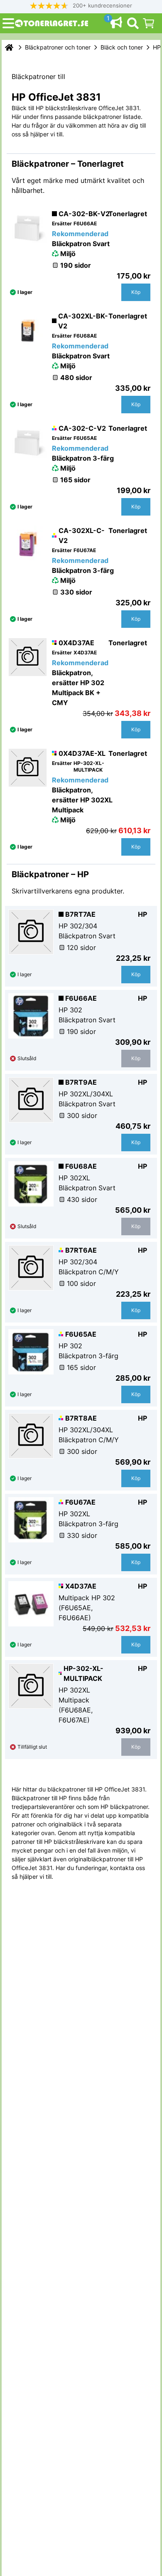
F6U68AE (81, 1166)
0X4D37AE (76, 643)
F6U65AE (81, 1334)
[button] (81, 6)
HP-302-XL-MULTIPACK (83, 1673)
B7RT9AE (81, 1082)
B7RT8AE (81, 1418)
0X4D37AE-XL (82, 753)
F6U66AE (81, 998)
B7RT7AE (80, 914)
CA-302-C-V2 (82, 428)
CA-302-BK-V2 (84, 214)
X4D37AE (81, 1586)
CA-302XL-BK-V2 (83, 321)
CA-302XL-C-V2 (82, 535)
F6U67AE (80, 1502)
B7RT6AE (81, 1250)
